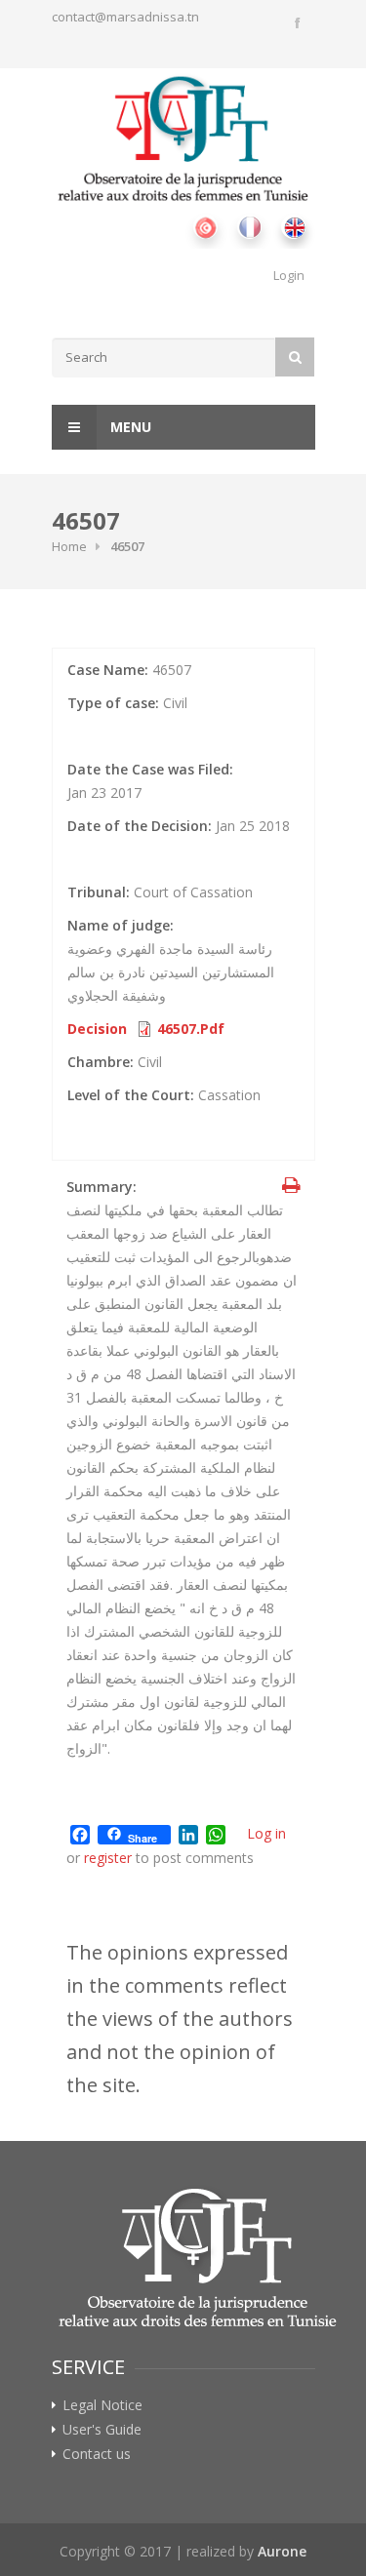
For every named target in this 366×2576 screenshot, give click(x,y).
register (108, 1858)
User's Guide (102, 2430)
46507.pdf (191, 1029)
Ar (205, 227)
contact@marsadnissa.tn (125, 17)
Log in (266, 1833)
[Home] (183, 139)
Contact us (97, 2454)
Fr (249, 227)
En (293, 227)
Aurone (282, 2551)
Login (289, 275)
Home (69, 546)
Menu (129, 427)
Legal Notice (102, 2405)
